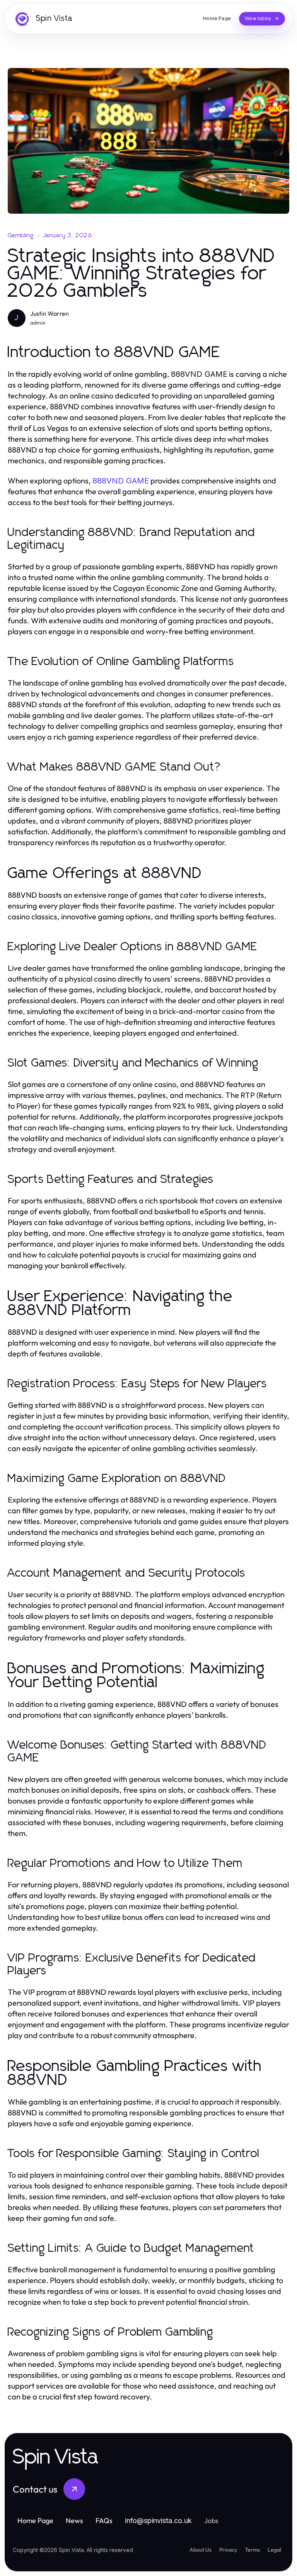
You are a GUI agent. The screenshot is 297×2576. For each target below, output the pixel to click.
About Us (201, 2550)
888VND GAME (121, 481)
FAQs (104, 2521)
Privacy (228, 2550)
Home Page (35, 2521)
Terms (252, 2550)
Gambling (21, 235)
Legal (274, 2550)
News (74, 2521)
